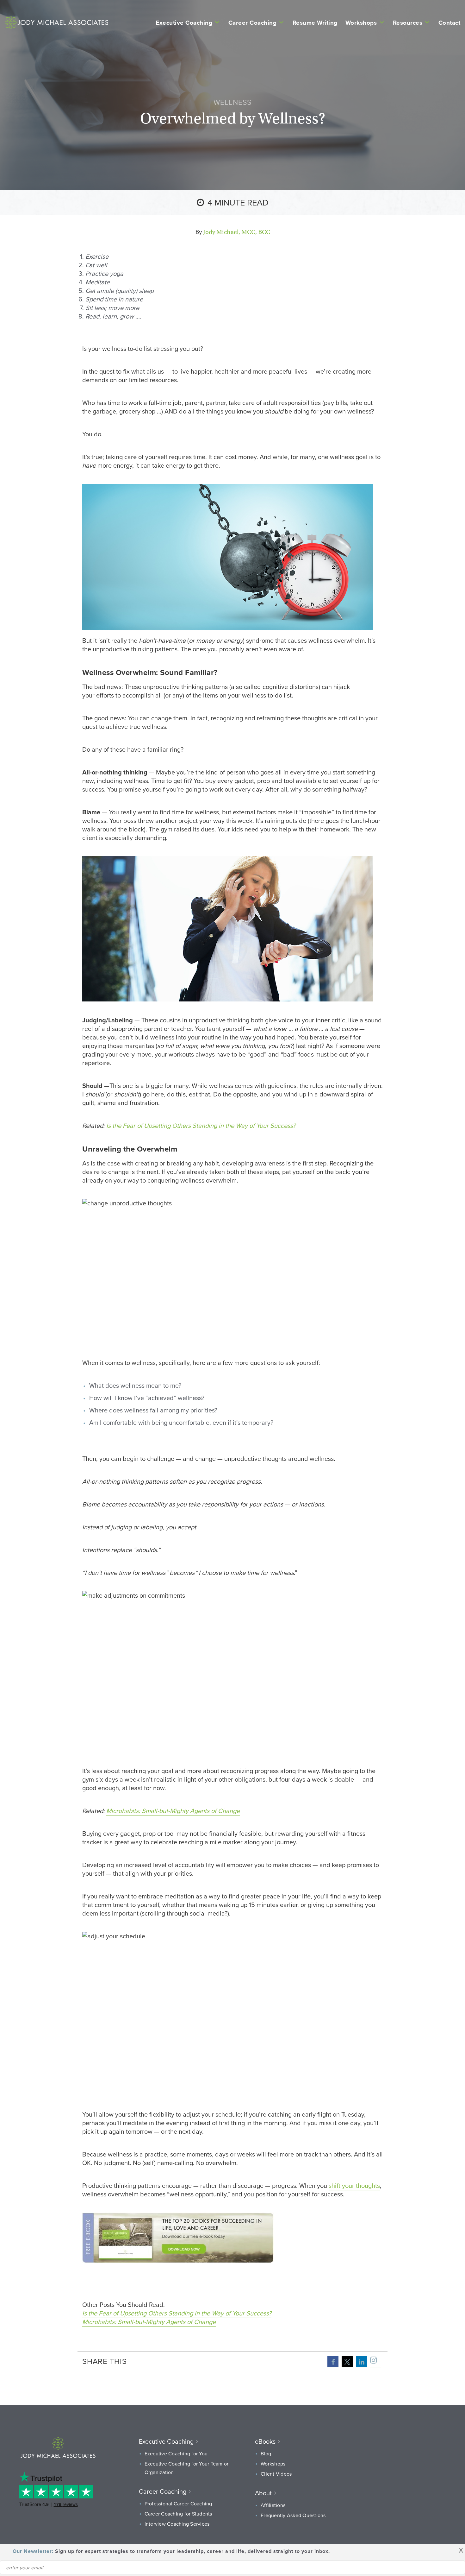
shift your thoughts (354, 2185)
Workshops (361, 22)
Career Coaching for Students (178, 2514)
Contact (449, 22)
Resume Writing (315, 22)
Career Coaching (253, 22)
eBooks (265, 2441)
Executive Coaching (184, 22)
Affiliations (273, 2505)
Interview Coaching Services (177, 2524)
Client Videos (276, 2474)
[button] (333, 2362)
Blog (266, 2453)
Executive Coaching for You (176, 2453)
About (263, 2493)
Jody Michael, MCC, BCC (237, 232)
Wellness (232, 102)
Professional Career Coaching (178, 2503)
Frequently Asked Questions (293, 2515)
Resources (408, 22)
